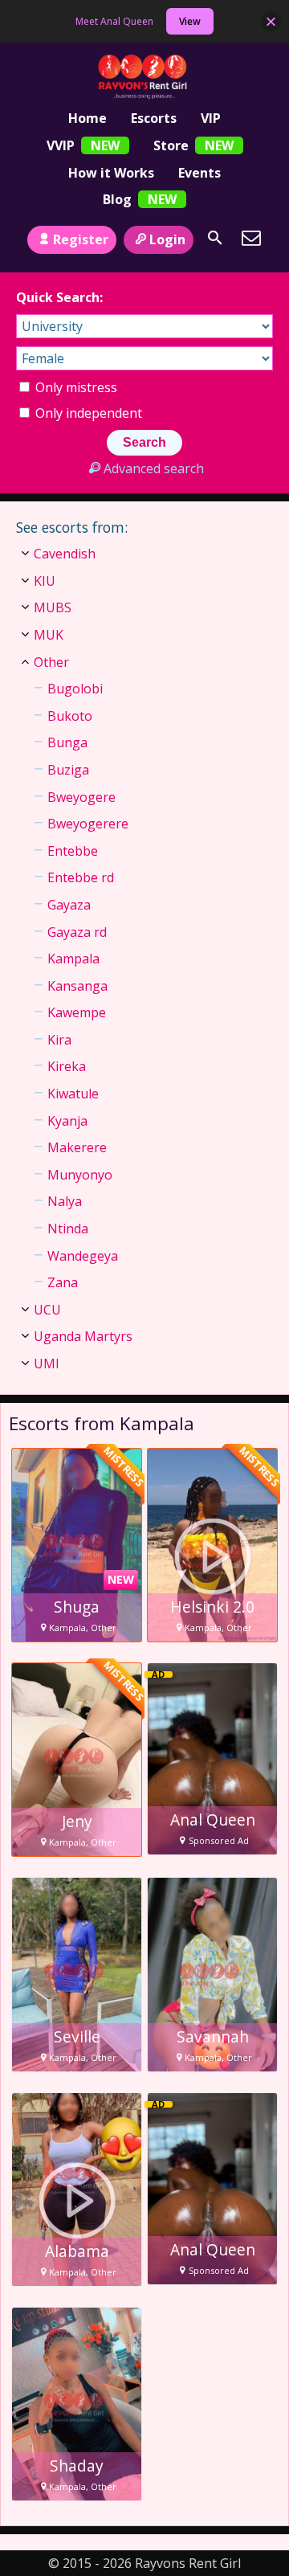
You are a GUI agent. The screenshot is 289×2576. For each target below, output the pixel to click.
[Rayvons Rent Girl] (145, 77)
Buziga (68, 770)
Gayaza (69, 905)
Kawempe (77, 1012)
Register (81, 239)
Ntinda (68, 1229)
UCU (47, 1310)
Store (171, 145)
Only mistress (75, 387)
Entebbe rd (81, 877)
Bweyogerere (88, 824)
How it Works (111, 173)
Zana (63, 1282)
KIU (45, 581)
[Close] (271, 21)
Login (167, 239)
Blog (117, 199)
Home (88, 118)
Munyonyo (80, 1175)
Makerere (77, 1147)
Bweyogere (81, 797)
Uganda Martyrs (83, 1336)
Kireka (67, 1066)
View (190, 21)
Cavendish (65, 554)
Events (199, 173)
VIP (211, 118)
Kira (59, 1040)
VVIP (61, 145)
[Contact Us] (251, 238)
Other (51, 662)
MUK (49, 635)
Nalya (65, 1201)
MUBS (53, 607)
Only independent (87, 413)
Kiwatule (73, 1094)
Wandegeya (83, 1256)
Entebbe (73, 851)
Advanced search (153, 468)
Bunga (67, 742)
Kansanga (77, 986)
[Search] (215, 238)
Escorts (154, 118)
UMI (47, 1364)
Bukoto (70, 716)
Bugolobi (75, 689)
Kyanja (67, 1121)
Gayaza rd (77, 932)
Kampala (73, 959)
